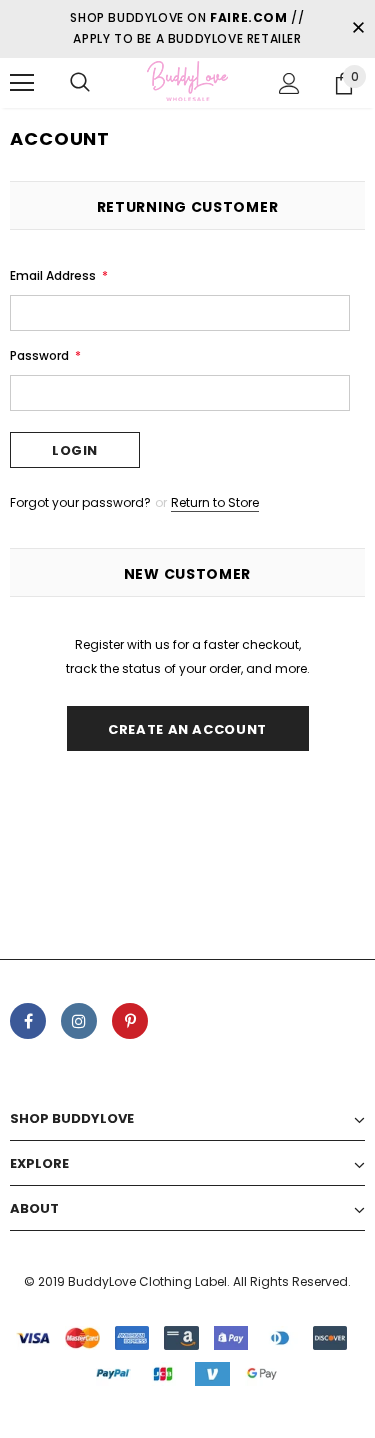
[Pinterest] (130, 1021)
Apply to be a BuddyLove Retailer (187, 38)
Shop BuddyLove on (178, 17)
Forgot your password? (82, 502)
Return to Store (215, 502)
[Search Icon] (80, 83)
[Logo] (187, 82)
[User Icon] (289, 83)
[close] (358, 29)
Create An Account (187, 729)
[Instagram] (79, 1021)
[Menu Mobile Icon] (22, 83)
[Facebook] (28, 1021)
